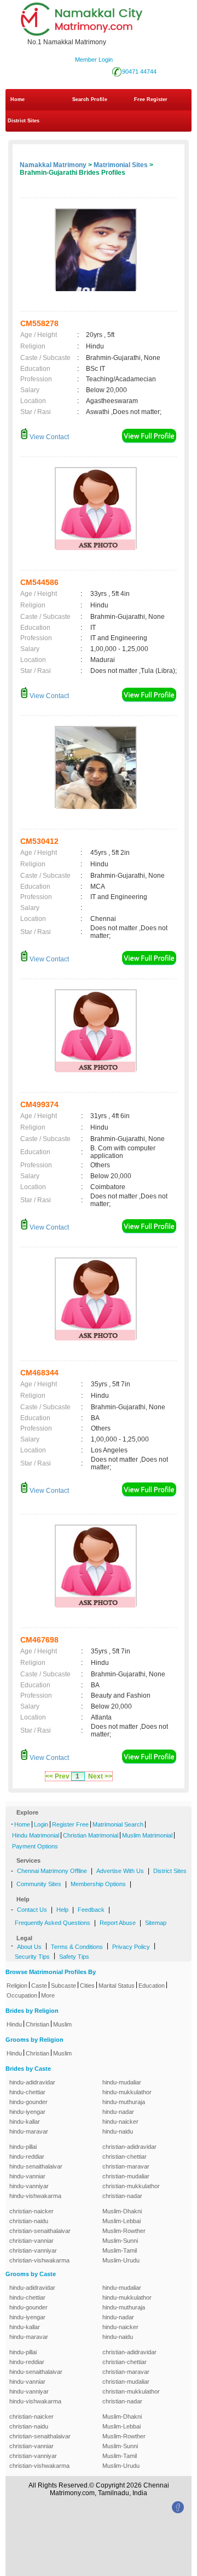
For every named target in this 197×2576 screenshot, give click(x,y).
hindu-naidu (118, 2131)
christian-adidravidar (129, 2147)
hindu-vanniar (27, 2176)
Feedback (91, 1910)
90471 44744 (139, 72)
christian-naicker (31, 2211)
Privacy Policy (131, 1947)
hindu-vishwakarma (35, 2196)
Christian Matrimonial (91, 1835)
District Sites (24, 121)
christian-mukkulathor (131, 2186)
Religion (17, 1986)
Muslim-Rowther (124, 2231)
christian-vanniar (31, 2241)
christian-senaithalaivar (40, 2231)
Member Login (94, 60)
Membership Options (98, 1884)
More (48, 1995)
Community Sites (39, 1884)
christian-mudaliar (126, 2176)
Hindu (14, 2024)
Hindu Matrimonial (36, 1835)
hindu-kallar (25, 2122)
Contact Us (32, 1910)
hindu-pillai (23, 2147)
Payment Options (35, 1846)
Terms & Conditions (77, 1947)
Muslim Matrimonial (147, 1835)
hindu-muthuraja (124, 2102)
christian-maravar (126, 2166)
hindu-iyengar (27, 2112)
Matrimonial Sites (121, 165)
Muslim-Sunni (120, 2241)
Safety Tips (74, 1957)
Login (41, 1824)
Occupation (22, 1995)
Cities (87, 1986)
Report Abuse (118, 1923)
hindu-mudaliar (122, 2082)
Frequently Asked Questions (53, 1923)
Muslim (62, 2024)
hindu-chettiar (27, 2092)
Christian (37, 2024)
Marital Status (117, 1986)
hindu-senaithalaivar (36, 2166)
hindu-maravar (29, 2131)
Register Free (70, 1824)
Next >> (100, 1776)
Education (152, 1986)
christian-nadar (122, 2196)
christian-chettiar (124, 2156)
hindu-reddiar (27, 2156)
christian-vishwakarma (39, 2260)
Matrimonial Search (118, 1824)
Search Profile (90, 99)
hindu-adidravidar (32, 2082)
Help (62, 1910)
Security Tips (32, 1957)
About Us (29, 1947)
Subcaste (63, 1986)
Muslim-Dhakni (122, 2211)
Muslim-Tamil (120, 2250)
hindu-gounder (28, 2102)
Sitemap (156, 1923)
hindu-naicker (120, 2122)
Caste (39, 1986)
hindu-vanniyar (29, 2186)
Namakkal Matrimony (53, 165)
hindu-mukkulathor (127, 2092)
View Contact (48, 437)
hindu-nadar (118, 2112)
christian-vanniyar (33, 2250)
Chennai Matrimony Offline (52, 1871)
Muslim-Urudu (121, 2260)
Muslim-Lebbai (121, 2221)
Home (18, 99)
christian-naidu (29, 2221)
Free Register (151, 99)
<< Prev (57, 1776)
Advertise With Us (120, 1871)
